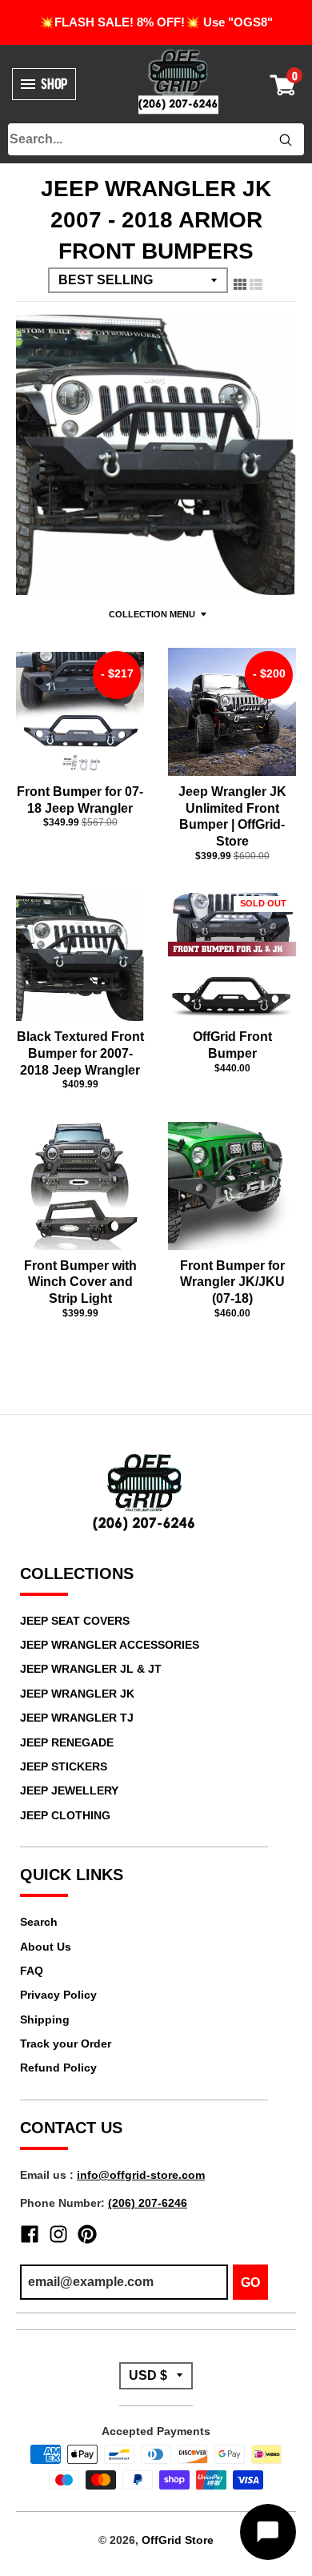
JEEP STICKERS (64, 1766)
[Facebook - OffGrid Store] (30, 2234)
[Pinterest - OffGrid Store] (87, 2234)
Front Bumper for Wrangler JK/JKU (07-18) (232, 1282)
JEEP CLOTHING (65, 1815)
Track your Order (66, 2044)
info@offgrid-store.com (141, 2175)
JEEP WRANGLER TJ (77, 1718)
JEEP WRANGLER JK (77, 1694)
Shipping (45, 2019)
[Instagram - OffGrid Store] (58, 2234)
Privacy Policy (58, 1995)
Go (250, 2283)
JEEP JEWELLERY (69, 1790)
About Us (46, 1947)
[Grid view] (240, 281)
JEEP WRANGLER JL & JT (91, 1669)
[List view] (256, 281)
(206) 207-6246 (148, 2203)
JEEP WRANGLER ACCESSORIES (110, 1645)
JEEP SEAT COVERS (75, 1621)
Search (39, 1922)
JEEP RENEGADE (67, 1742)
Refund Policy (58, 2068)
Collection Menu (152, 614)
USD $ (148, 2375)
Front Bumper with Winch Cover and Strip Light (80, 1282)
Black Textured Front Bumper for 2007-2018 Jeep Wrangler (80, 1053)
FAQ (32, 1971)
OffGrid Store (178, 2540)
